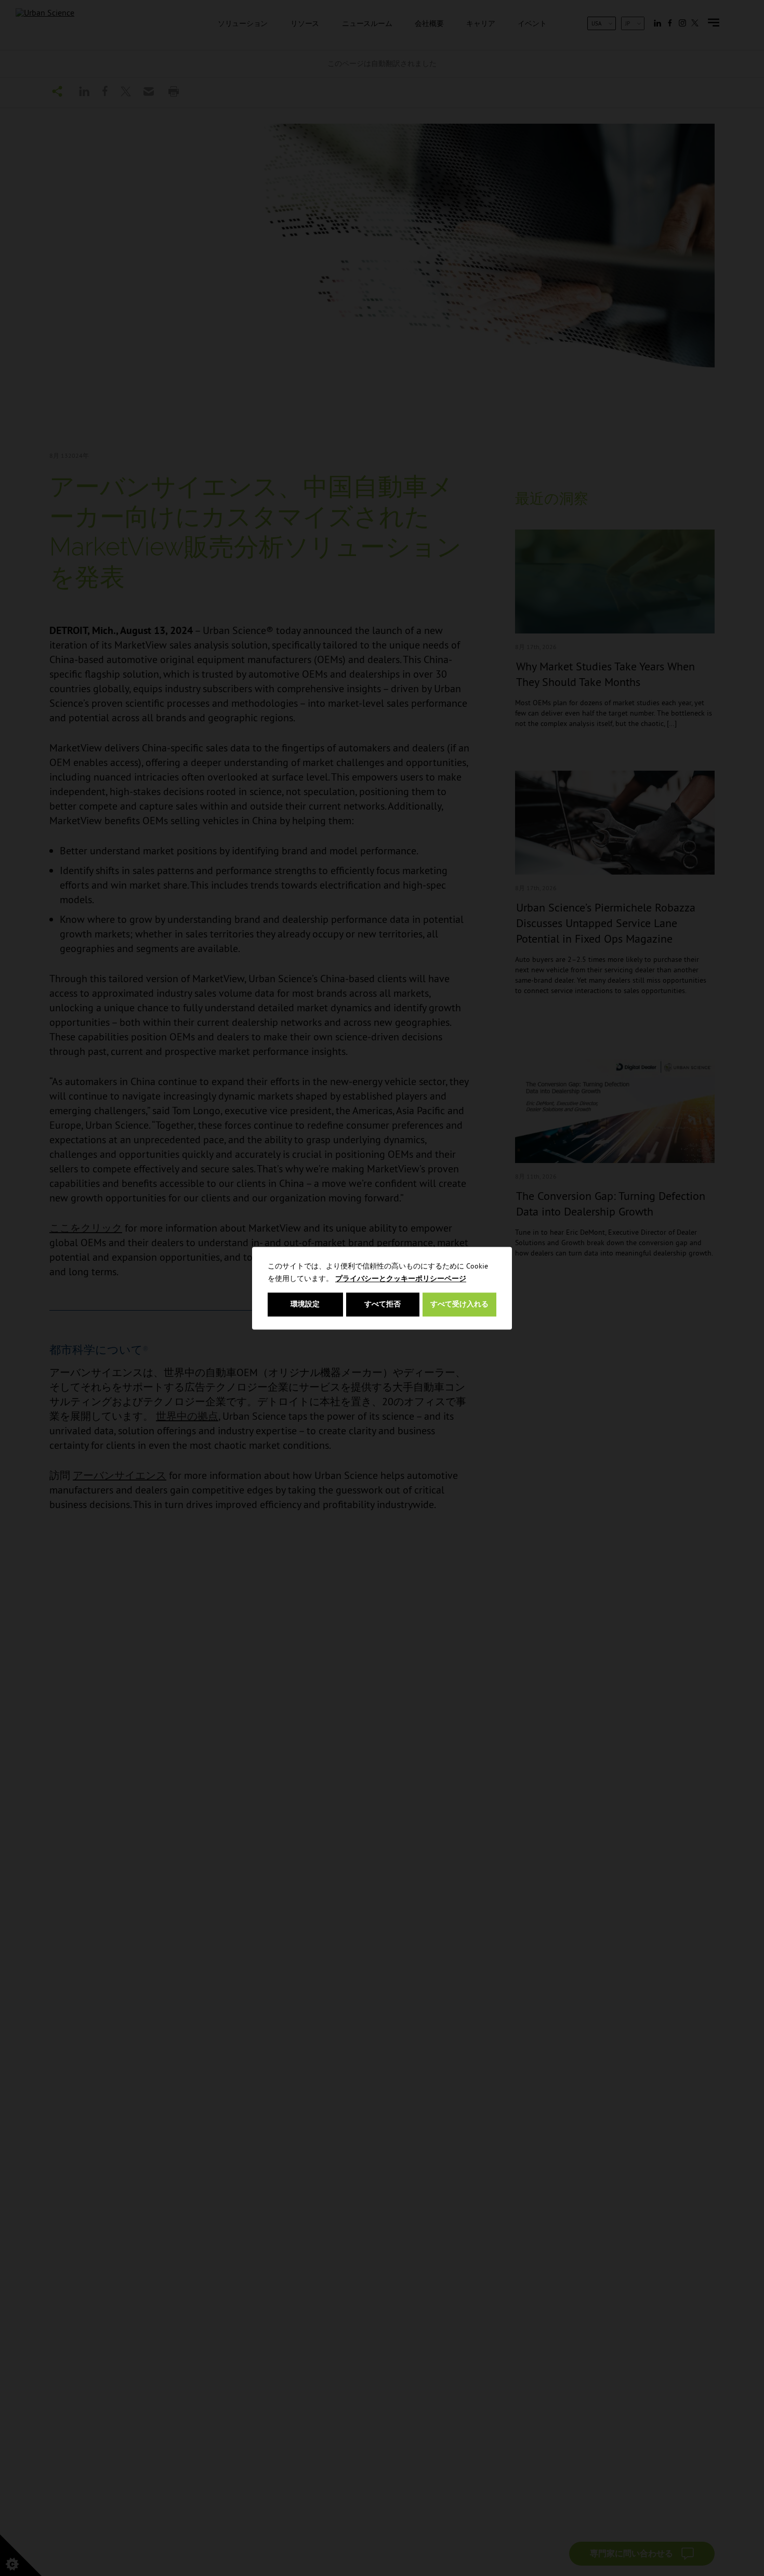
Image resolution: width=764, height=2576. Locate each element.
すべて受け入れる (459, 1304)
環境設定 (305, 1304)
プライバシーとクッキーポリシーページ (401, 1278)
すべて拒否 (383, 1304)
